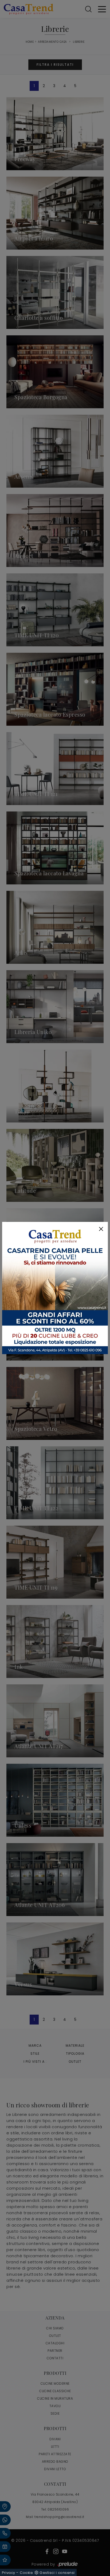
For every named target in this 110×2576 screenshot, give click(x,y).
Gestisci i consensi (57, 2573)
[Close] (101, 1229)
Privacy (9, 2573)
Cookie (26, 2573)
